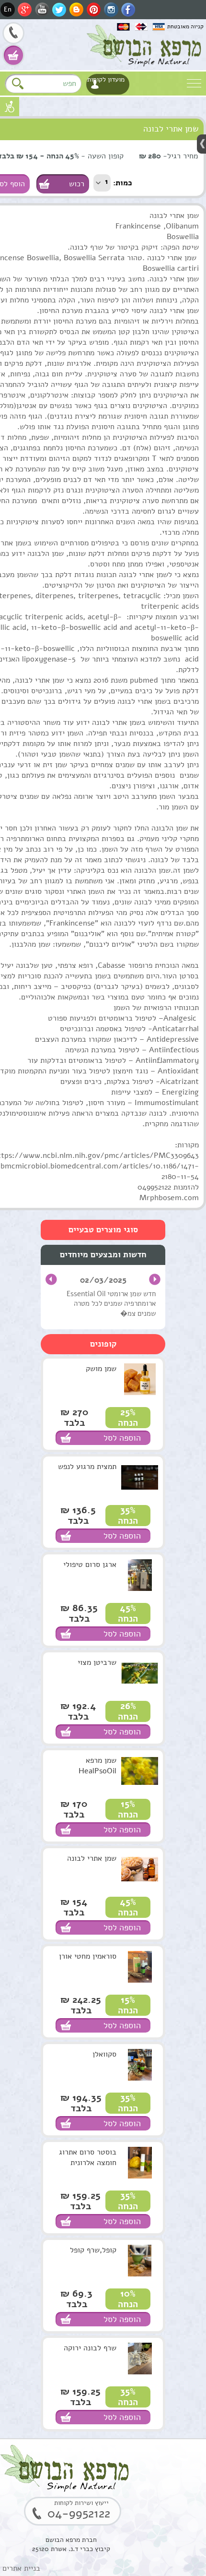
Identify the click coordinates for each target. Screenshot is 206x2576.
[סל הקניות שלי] (13, 55)
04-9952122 (13, 34)
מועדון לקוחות (106, 79)
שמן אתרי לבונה (92, 1858)
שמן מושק (101, 1369)
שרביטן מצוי (97, 1662)
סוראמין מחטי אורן (88, 1956)
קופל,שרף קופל (93, 2250)
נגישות (10, 107)
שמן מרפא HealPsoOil (97, 1766)
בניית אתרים (21, 2568)
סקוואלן (104, 2054)
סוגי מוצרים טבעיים (103, 1230)
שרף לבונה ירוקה (90, 2348)
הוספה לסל (122, 1438)
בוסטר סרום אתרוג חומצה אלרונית (88, 2157)
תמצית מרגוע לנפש (87, 1467)
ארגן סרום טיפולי (90, 1565)
